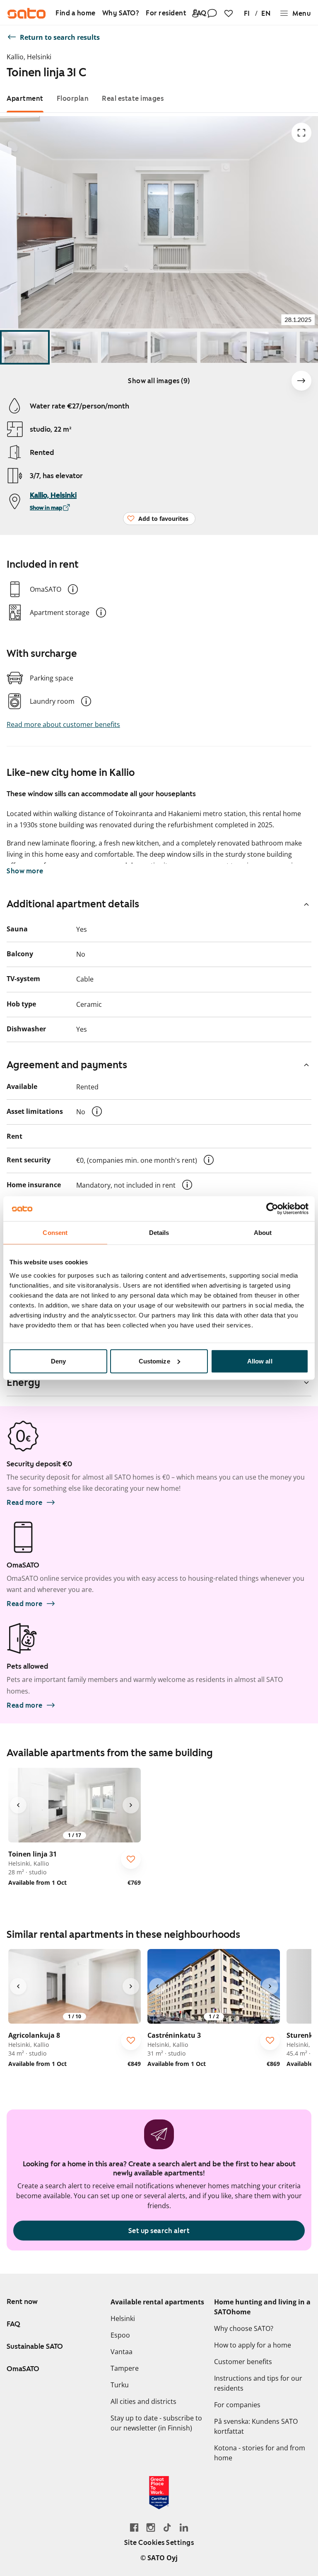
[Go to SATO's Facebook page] (134, 2527)
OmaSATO (23, 2369)
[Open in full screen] (301, 133)
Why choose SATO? (244, 2328)
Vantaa (122, 2352)
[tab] (25, 98)
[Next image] (301, 381)
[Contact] (212, 13)
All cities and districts (143, 2401)
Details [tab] (159, 1233)
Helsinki (123, 2318)
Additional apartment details (73, 904)
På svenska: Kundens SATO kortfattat (256, 2426)
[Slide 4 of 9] (174, 347)
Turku (120, 2385)
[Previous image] (18, 1805)
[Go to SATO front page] (26, 13)
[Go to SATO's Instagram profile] (151, 2527)
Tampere (125, 2368)
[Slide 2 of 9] (75, 347)
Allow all (260, 1361)
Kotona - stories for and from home (260, 2453)
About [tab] (263, 1233)
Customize (154, 1361)
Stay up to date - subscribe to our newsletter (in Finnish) (156, 2423)
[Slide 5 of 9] (224, 347)
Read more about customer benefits (63, 724)
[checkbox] (131, 1859)
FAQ (13, 2324)
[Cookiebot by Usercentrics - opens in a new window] (272, 1209)
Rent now (22, 2301)
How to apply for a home (253, 2345)
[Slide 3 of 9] (124, 347)
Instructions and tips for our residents (258, 2383)
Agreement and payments (67, 1065)
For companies (237, 2405)
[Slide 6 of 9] (273, 347)
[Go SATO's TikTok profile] (167, 2527)
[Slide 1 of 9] (25, 347)
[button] (73, 589)
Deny (58, 1361)
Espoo (120, 2335)
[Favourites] (229, 13)
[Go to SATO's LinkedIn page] (184, 2527)
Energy (23, 1383)
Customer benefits (243, 2362)
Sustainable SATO (35, 2346)
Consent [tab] (55, 1233)
